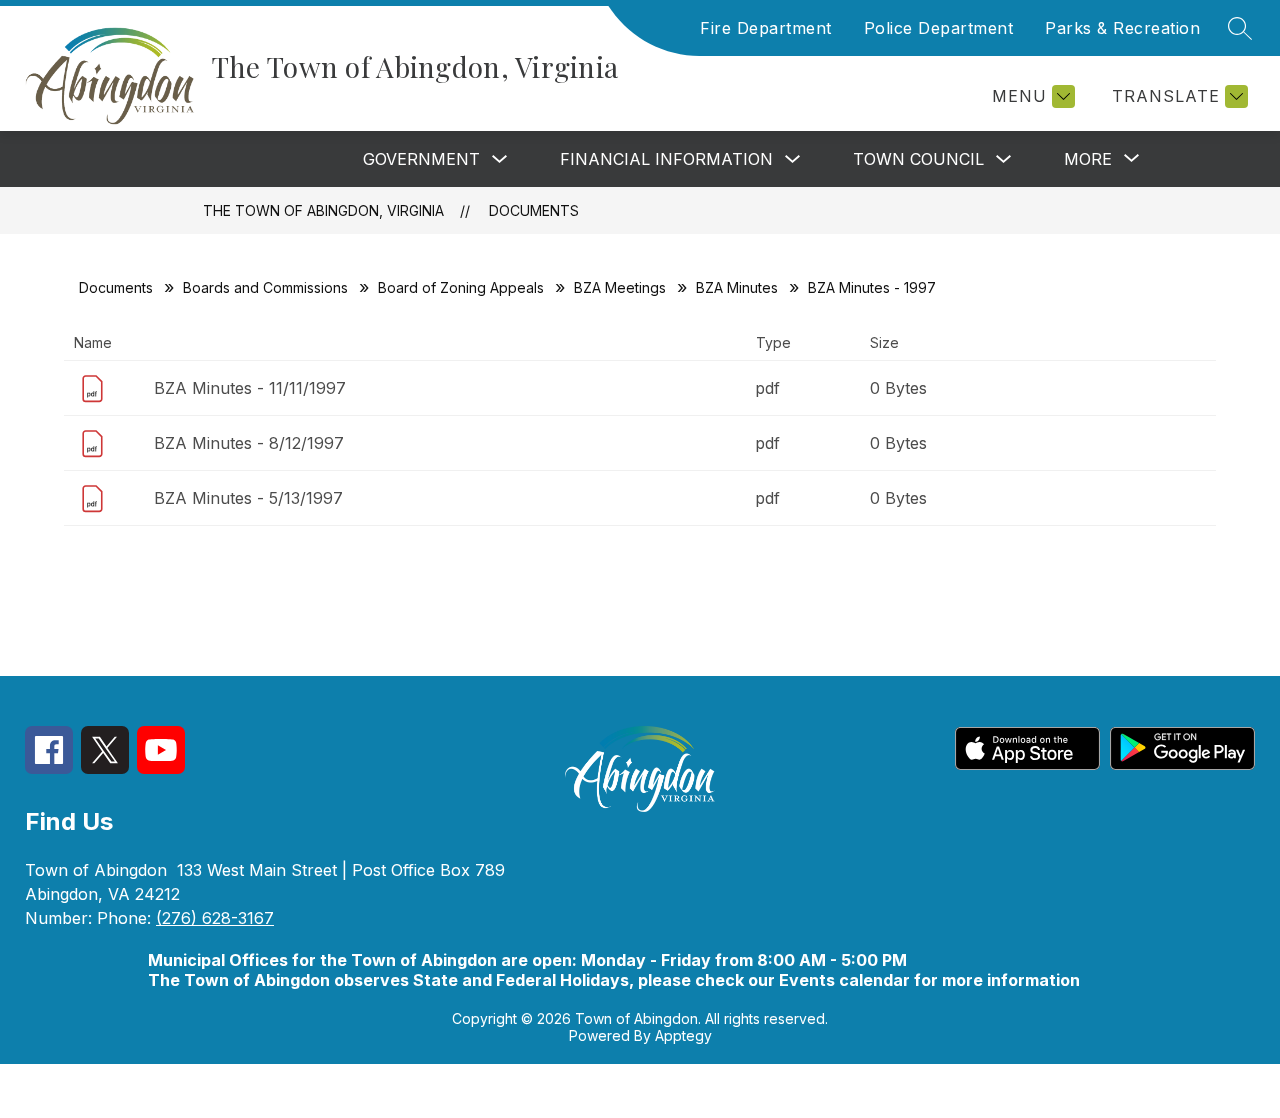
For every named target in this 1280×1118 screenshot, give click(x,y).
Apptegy (683, 1035)
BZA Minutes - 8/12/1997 (249, 443)
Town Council (918, 159)
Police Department (939, 28)
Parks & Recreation (1122, 28)
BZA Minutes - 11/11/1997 (250, 388)
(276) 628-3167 (215, 918)
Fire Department (766, 28)
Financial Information (666, 159)
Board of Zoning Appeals (461, 287)
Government (421, 159)
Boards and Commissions (265, 287)
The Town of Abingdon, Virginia (323, 210)
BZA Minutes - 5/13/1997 (248, 498)
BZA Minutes (737, 287)
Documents (534, 210)
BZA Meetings (620, 287)
